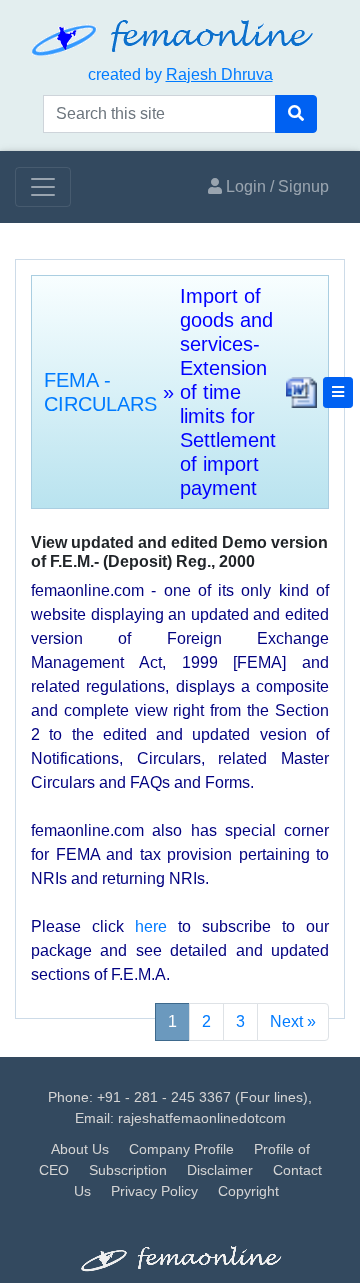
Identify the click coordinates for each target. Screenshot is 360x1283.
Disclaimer (220, 1170)
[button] (338, 392)
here (151, 926)
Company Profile (181, 1149)
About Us (80, 1149)
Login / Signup (275, 186)
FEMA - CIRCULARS (100, 392)
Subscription (128, 1170)
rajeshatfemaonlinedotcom (202, 1118)
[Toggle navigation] (43, 187)
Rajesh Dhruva (219, 74)
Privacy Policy (154, 1191)
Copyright (248, 1191)
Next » (293, 1021)
